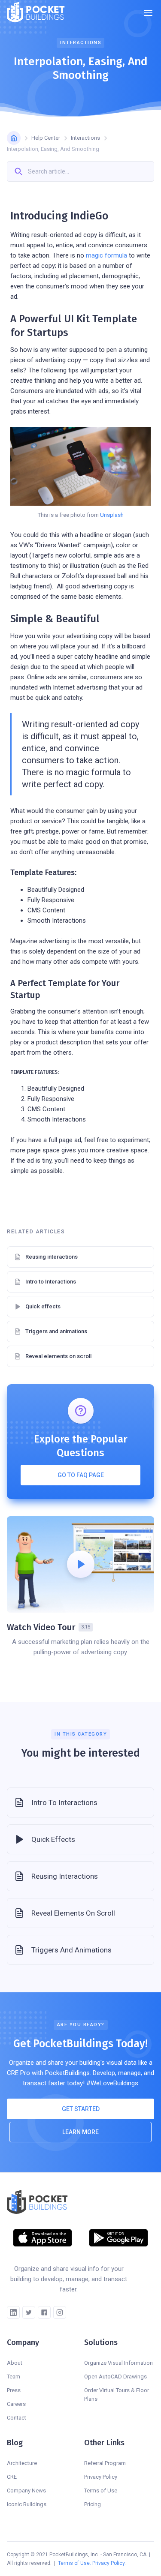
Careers (16, 2404)
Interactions (85, 138)
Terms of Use (101, 2491)
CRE (12, 2477)
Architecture (22, 2463)
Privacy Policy (101, 2477)
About (15, 2363)
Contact (17, 2418)
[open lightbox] (80, 1564)
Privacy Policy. (109, 2563)
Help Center (46, 138)
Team (14, 2377)
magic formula (106, 255)
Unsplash (112, 515)
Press (14, 2390)
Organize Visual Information (118, 2363)
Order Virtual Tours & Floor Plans (117, 2395)
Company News (26, 2491)
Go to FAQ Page (81, 1475)
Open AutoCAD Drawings (115, 2377)
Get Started (81, 2109)
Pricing (93, 2504)
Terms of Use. (74, 2563)
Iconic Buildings (27, 2504)
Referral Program (105, 2463)
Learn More (80, 2132)
